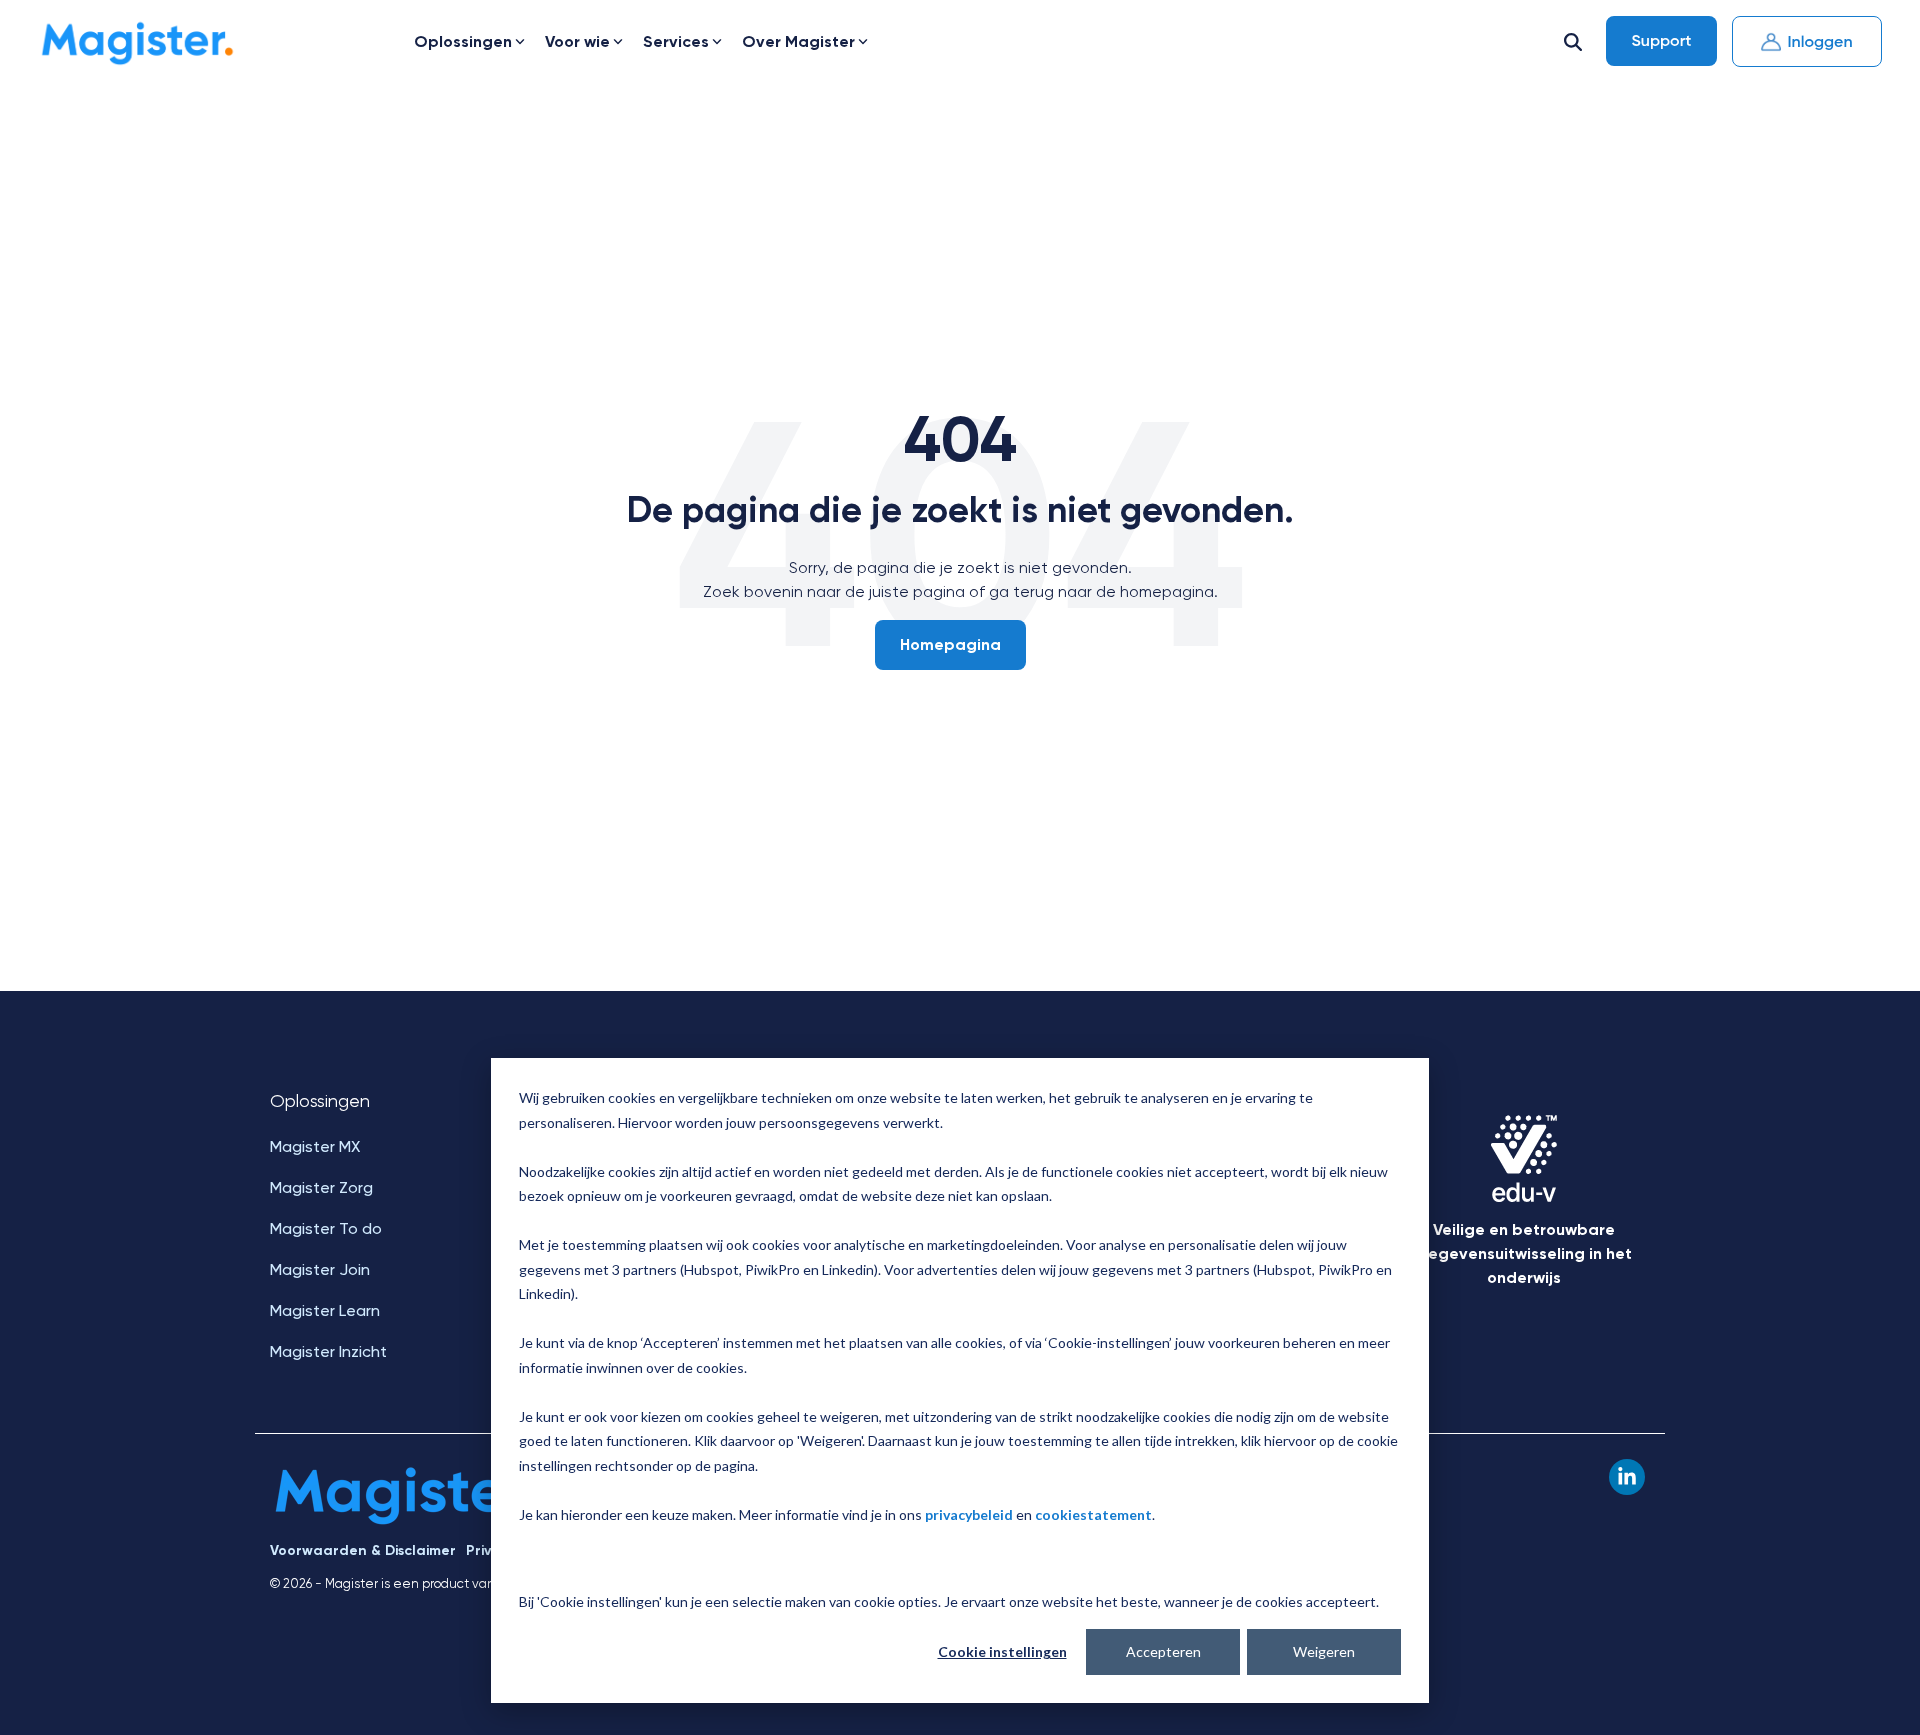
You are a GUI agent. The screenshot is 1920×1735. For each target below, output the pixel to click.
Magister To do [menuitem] (326, 1228)
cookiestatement (1093, 1514)
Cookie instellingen (1002, 1651)
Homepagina (950, 644)
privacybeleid (969, 1514)
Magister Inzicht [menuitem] (328, 1351)
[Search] (1573, 41)
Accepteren (1163, 1651)
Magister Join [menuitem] (320, 1269)
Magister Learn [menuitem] (325, 1310)
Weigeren (1324, 1651)
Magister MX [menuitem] (315, 1146)
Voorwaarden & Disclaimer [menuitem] (363, 1550)
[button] (1627, 1477)
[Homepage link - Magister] (407, 1518)
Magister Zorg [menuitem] (321, 1187)
